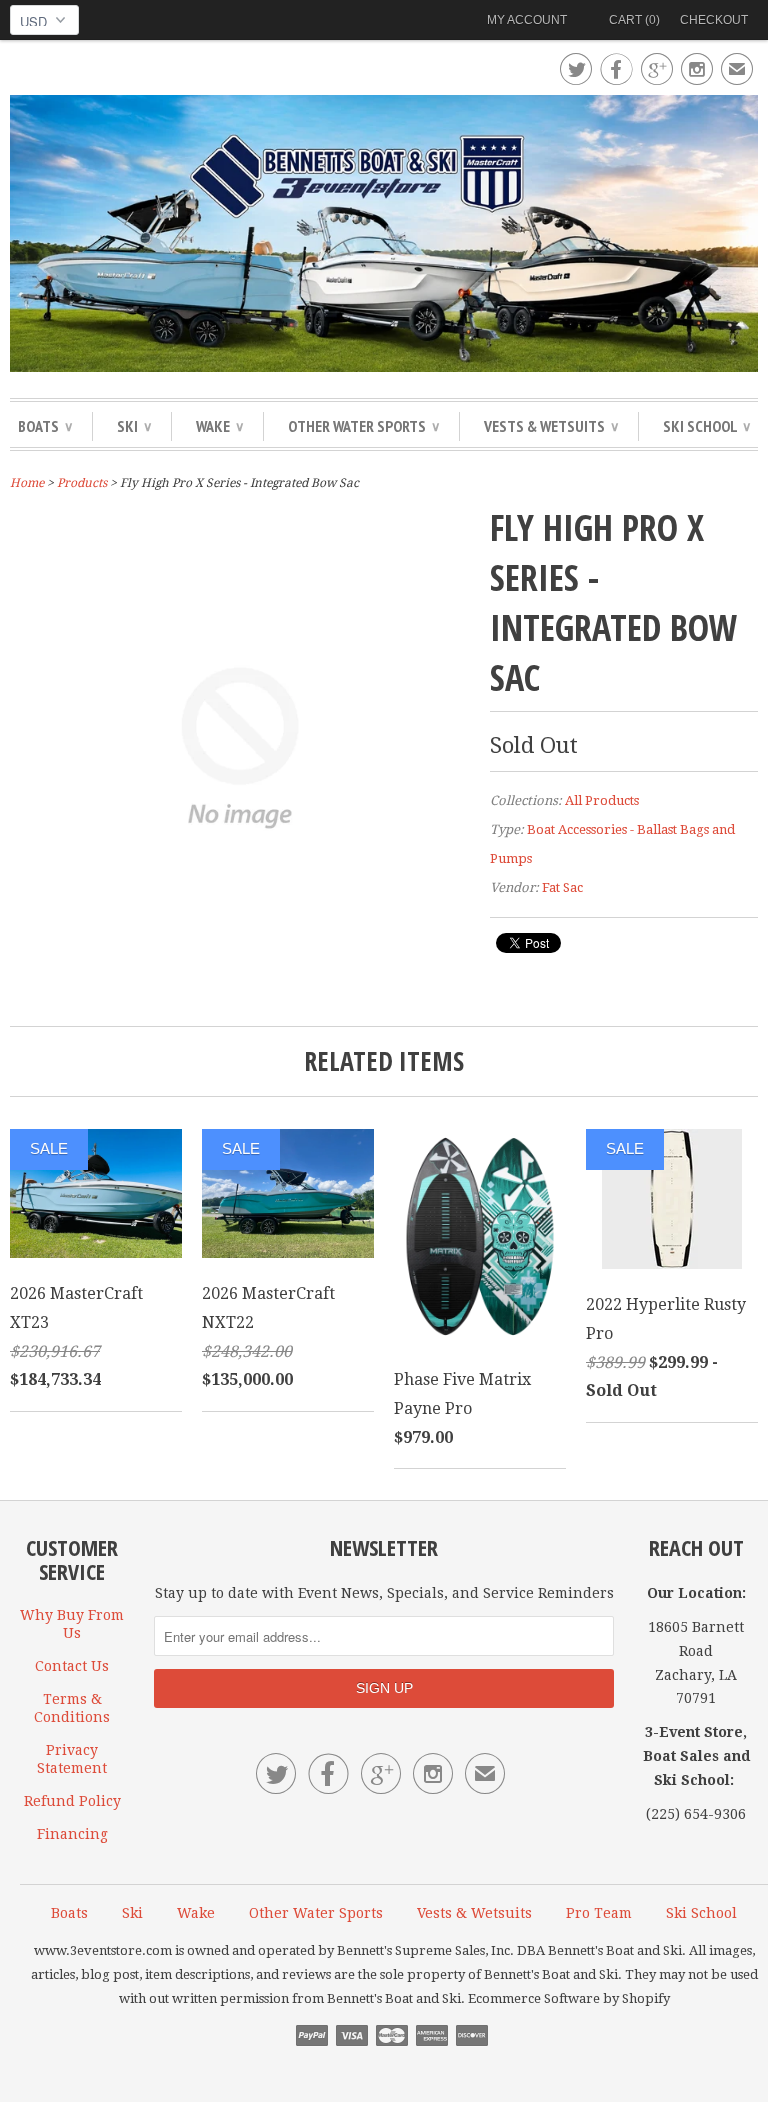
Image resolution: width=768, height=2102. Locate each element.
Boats (45, 426)
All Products (602, 800)
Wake (219, 426)
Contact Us (72, 1666)
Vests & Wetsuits (551, 426)
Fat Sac (562, 887)
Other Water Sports (363, 426)
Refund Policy (72, 1801)
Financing (72, 1834)
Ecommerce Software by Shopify (569, 1998)
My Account (527, 20)
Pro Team (599, 1913)
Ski (134, 426)
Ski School (706, 426)
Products (82, 483)
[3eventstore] (384, 236)
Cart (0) (634, 20)
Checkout (714, 20)
